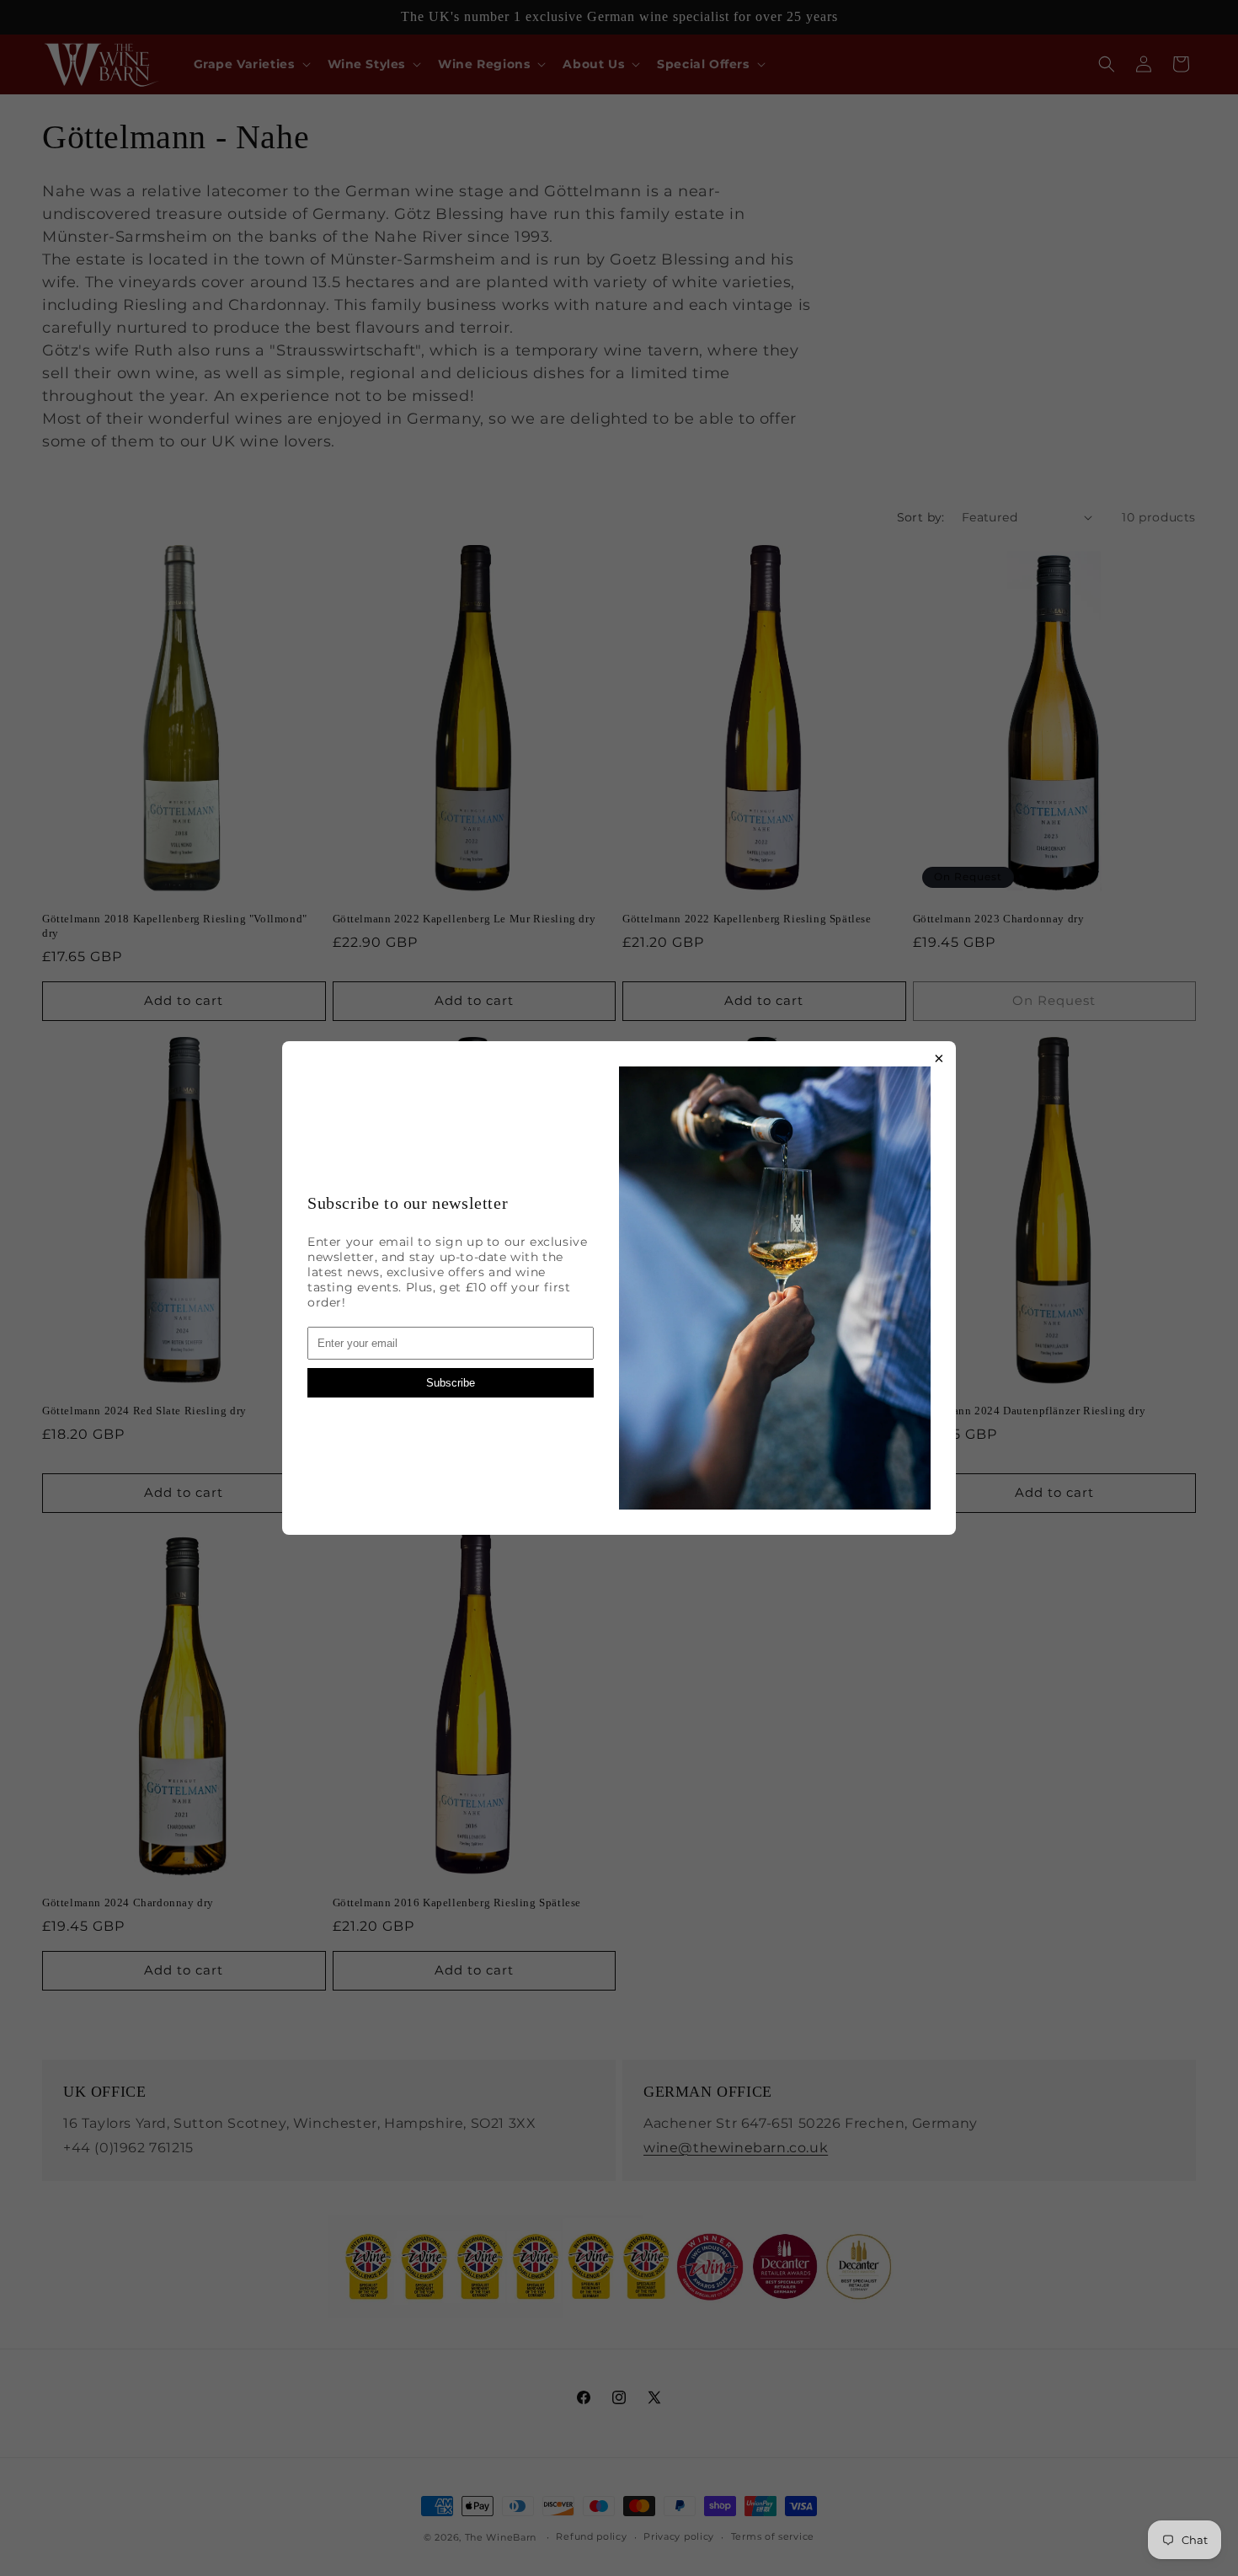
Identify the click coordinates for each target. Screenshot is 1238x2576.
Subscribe (451, 1383)
